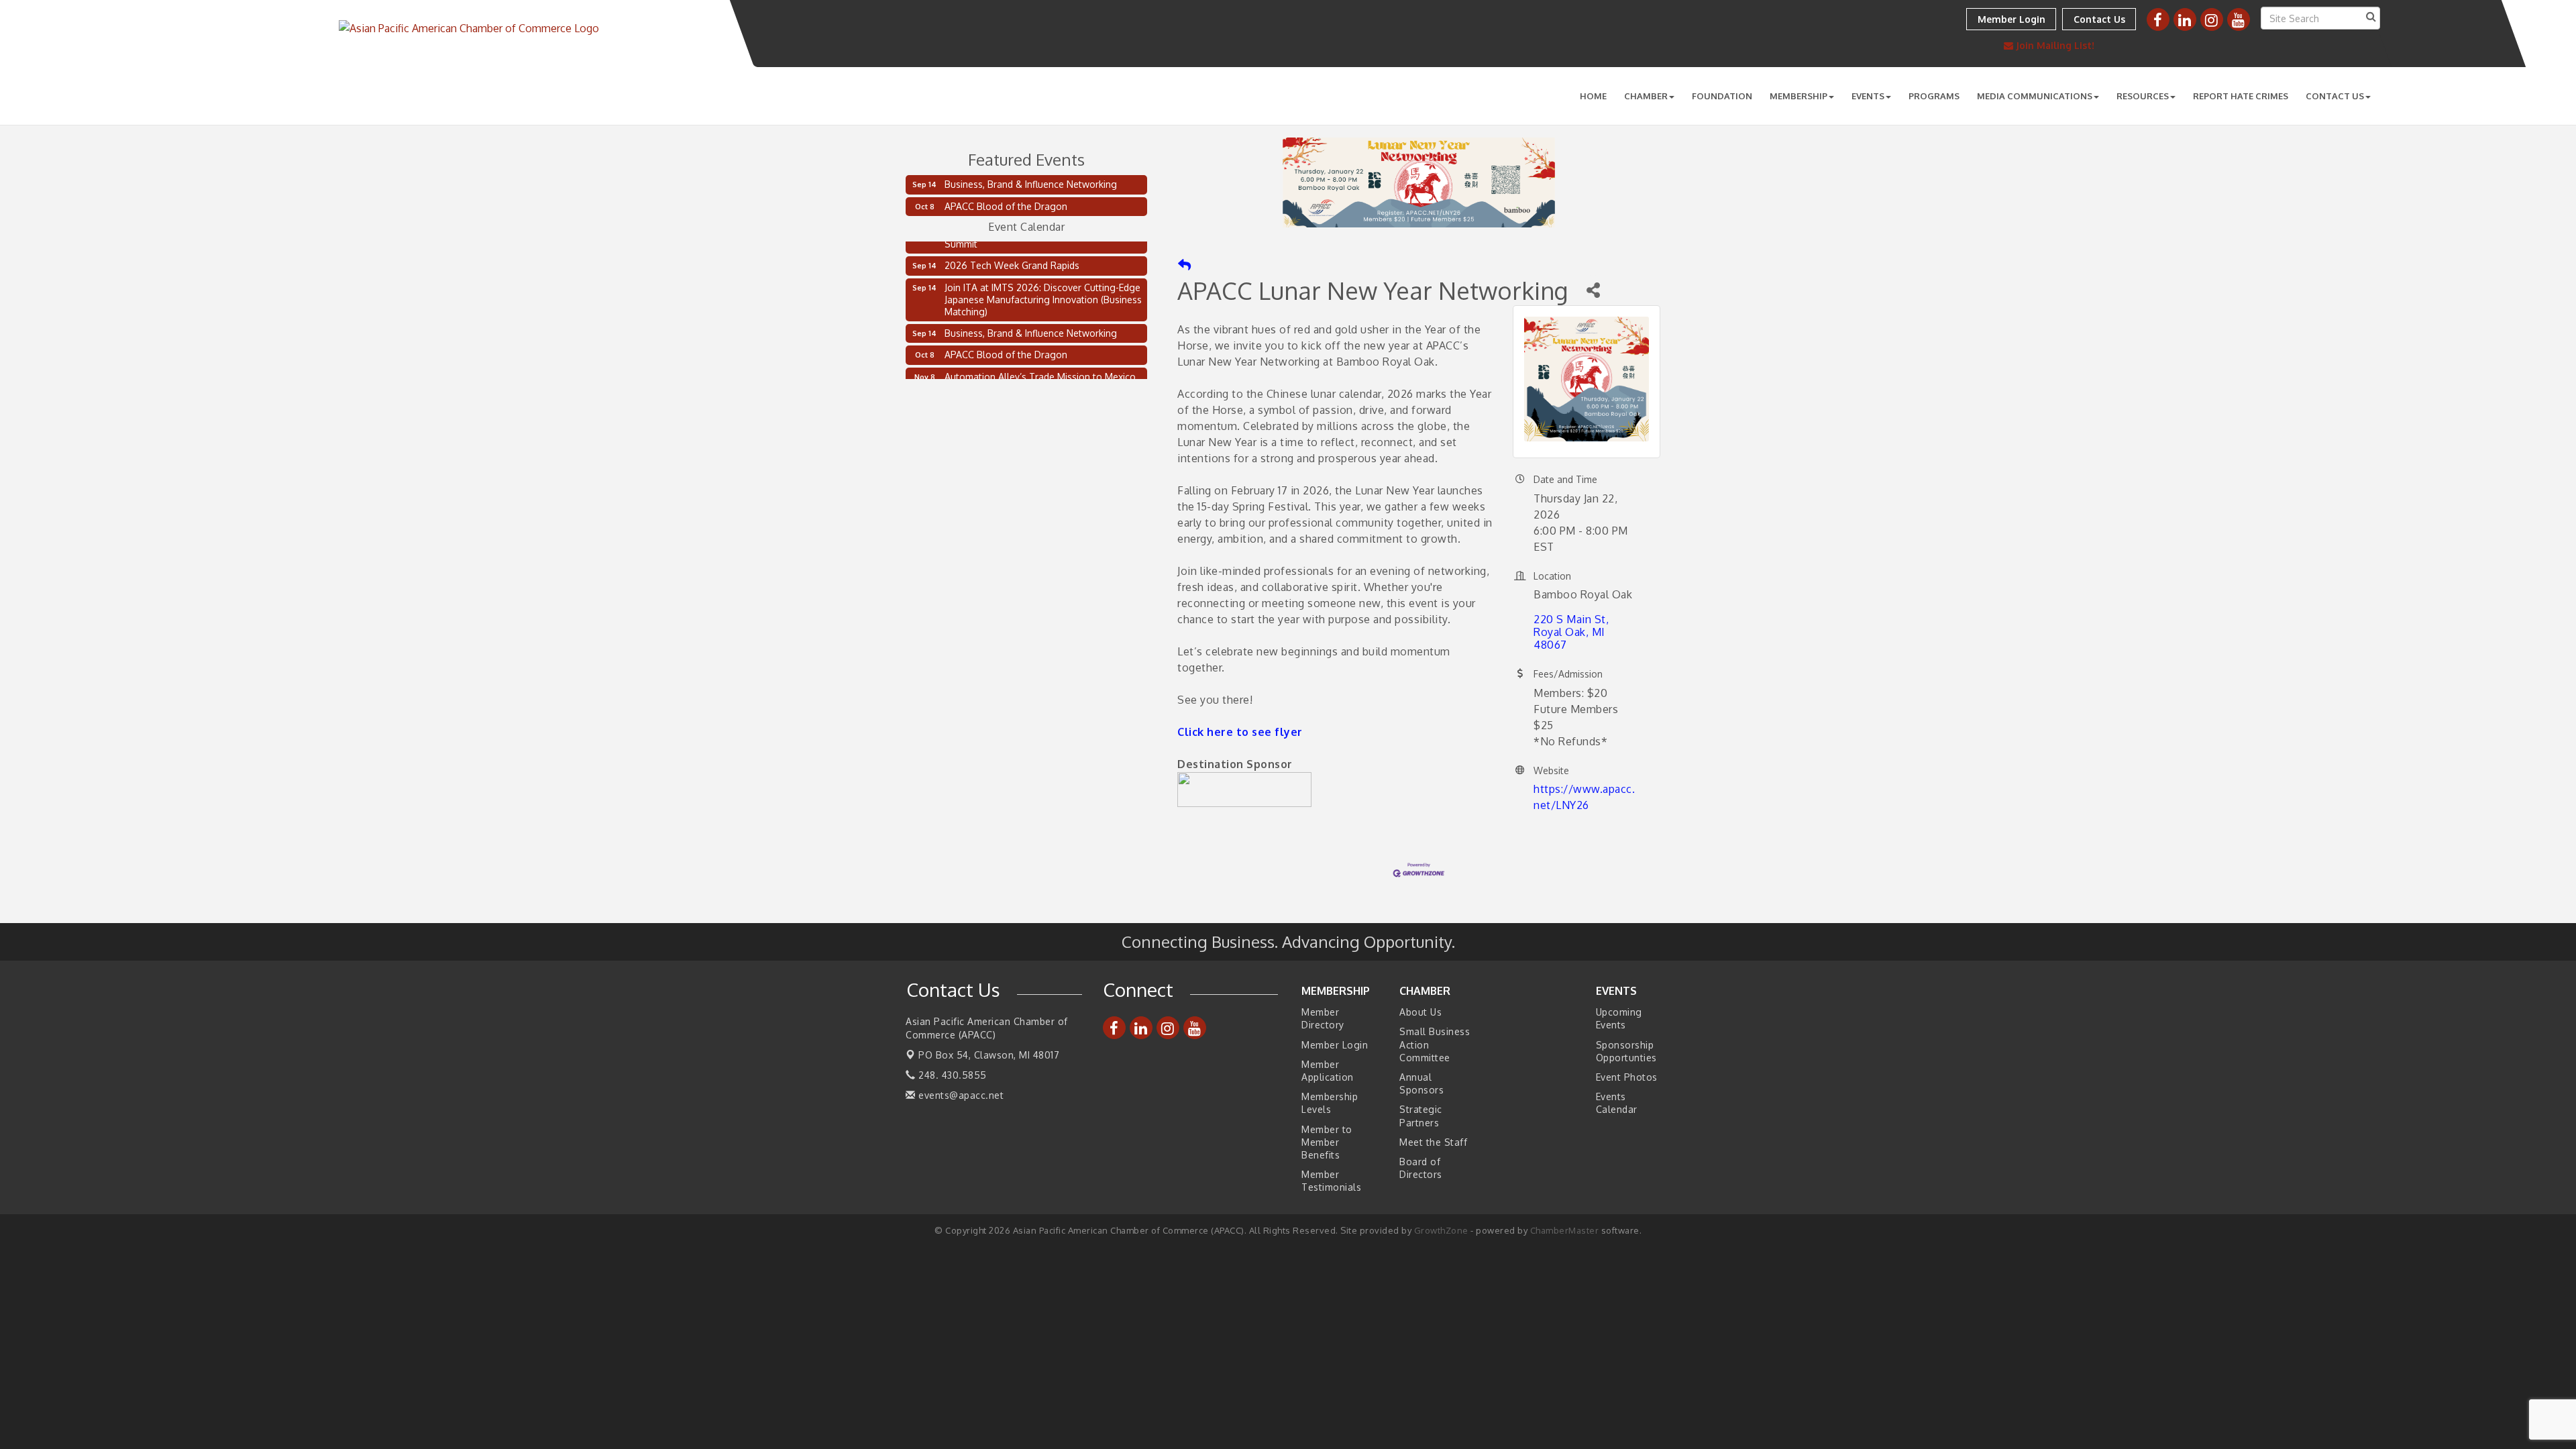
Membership (1799, 96)
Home (1593, 96)
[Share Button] (1593, 290)
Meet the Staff (1433, 1142)
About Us (1420, 1012)
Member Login (1335, 1045)
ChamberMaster (1565, 1230)
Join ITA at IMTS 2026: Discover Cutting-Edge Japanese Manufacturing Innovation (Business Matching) (1043, 287)
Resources (2143, 96)
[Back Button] (1184, 265)
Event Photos (1627, 1077)
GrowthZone (1441, 1230)
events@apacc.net (960, 1095)
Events (1868, 96)
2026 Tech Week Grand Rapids (1012, 253)
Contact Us (2335, 96)
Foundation (1722, 96)
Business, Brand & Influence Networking (1031, 184)
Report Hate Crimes (2241, 96)
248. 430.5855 (951, 1075)
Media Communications (2035, 96)
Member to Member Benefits (1327, 1142)
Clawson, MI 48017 (989, 1055)
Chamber (1646, 96)
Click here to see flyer (1240, 732)
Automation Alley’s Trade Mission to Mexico (1040, 365)
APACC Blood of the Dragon (1006, 206)
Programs (1934, 96)
